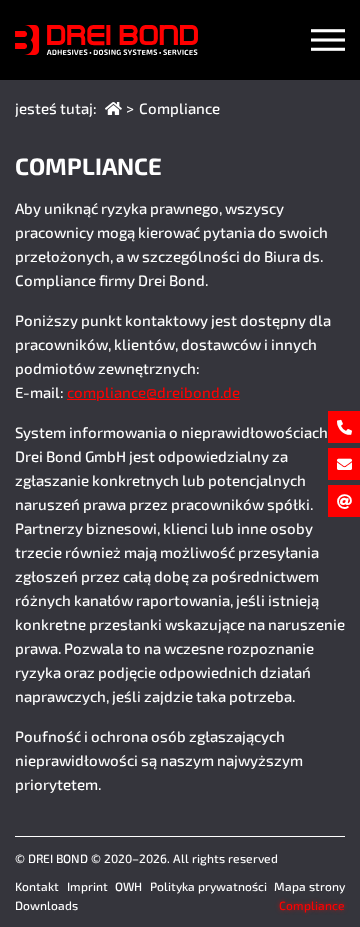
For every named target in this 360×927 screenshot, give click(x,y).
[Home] (113, 108)
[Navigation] (328, 40)
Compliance (312, 905)
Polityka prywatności (208, 886)
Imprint (87, 886)
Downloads (46, 905)
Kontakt (37, 886)
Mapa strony (309, 886)
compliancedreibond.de (153, 392)
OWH (128, 886)
